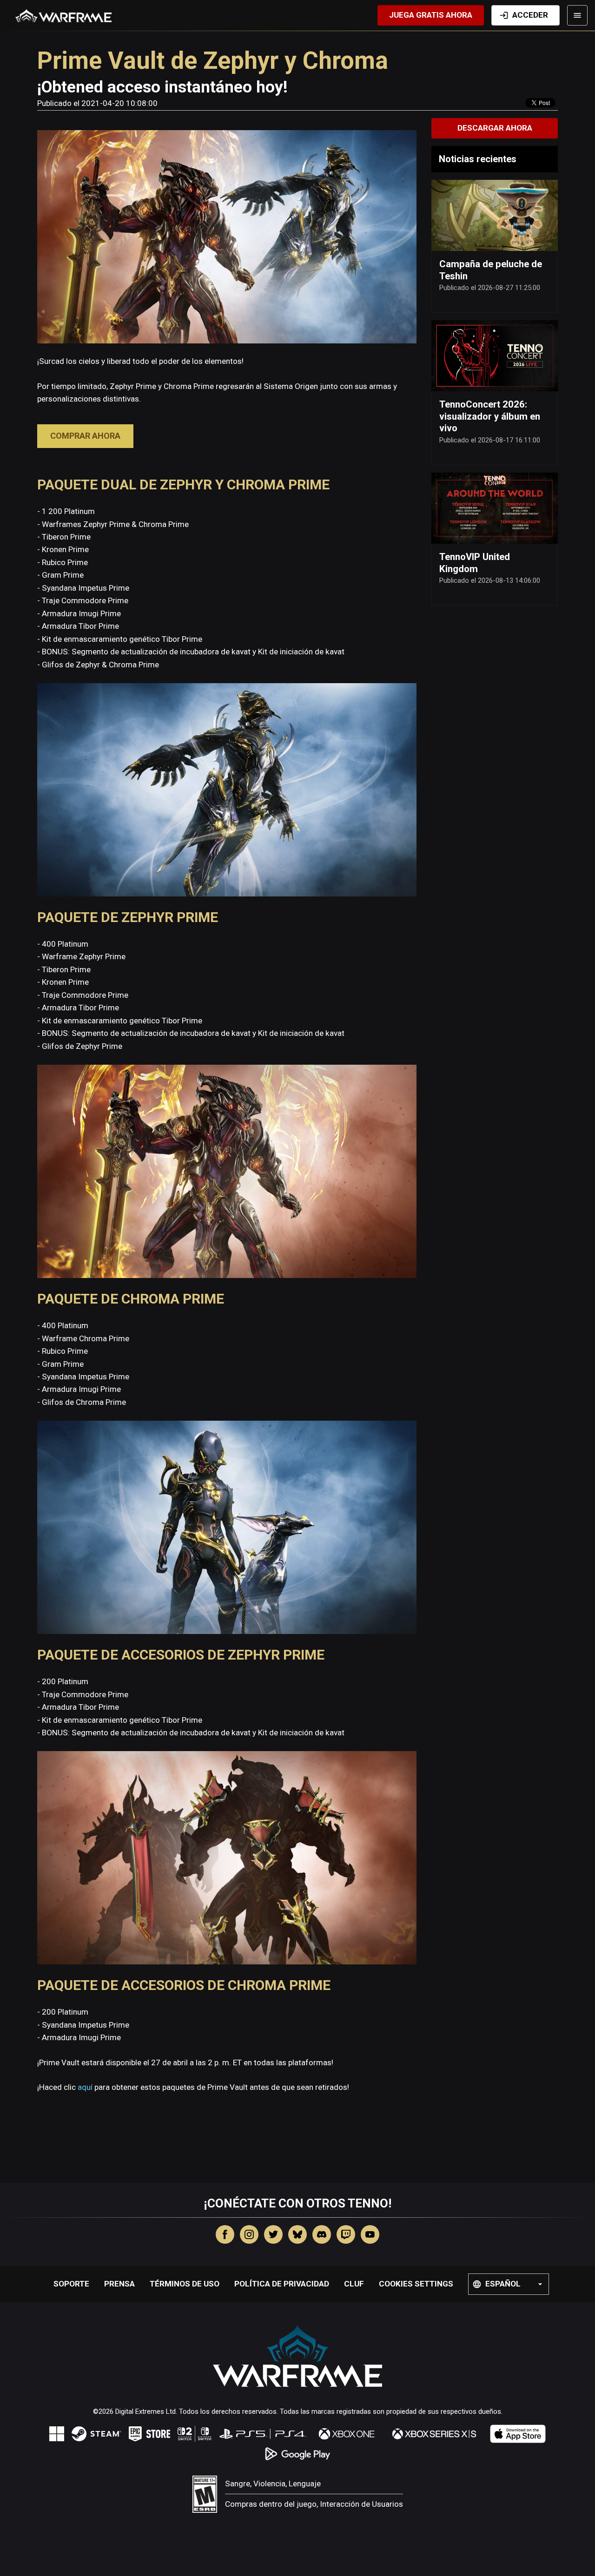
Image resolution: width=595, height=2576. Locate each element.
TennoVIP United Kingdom (475, 563)
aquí (85, 2087)
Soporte (71, 2284)
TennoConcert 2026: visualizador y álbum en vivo (490, 416)
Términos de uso (185, 2284)
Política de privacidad (282, 2284)
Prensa (119, 2284)
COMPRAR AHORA (85, 436)
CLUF (354, 2284)
